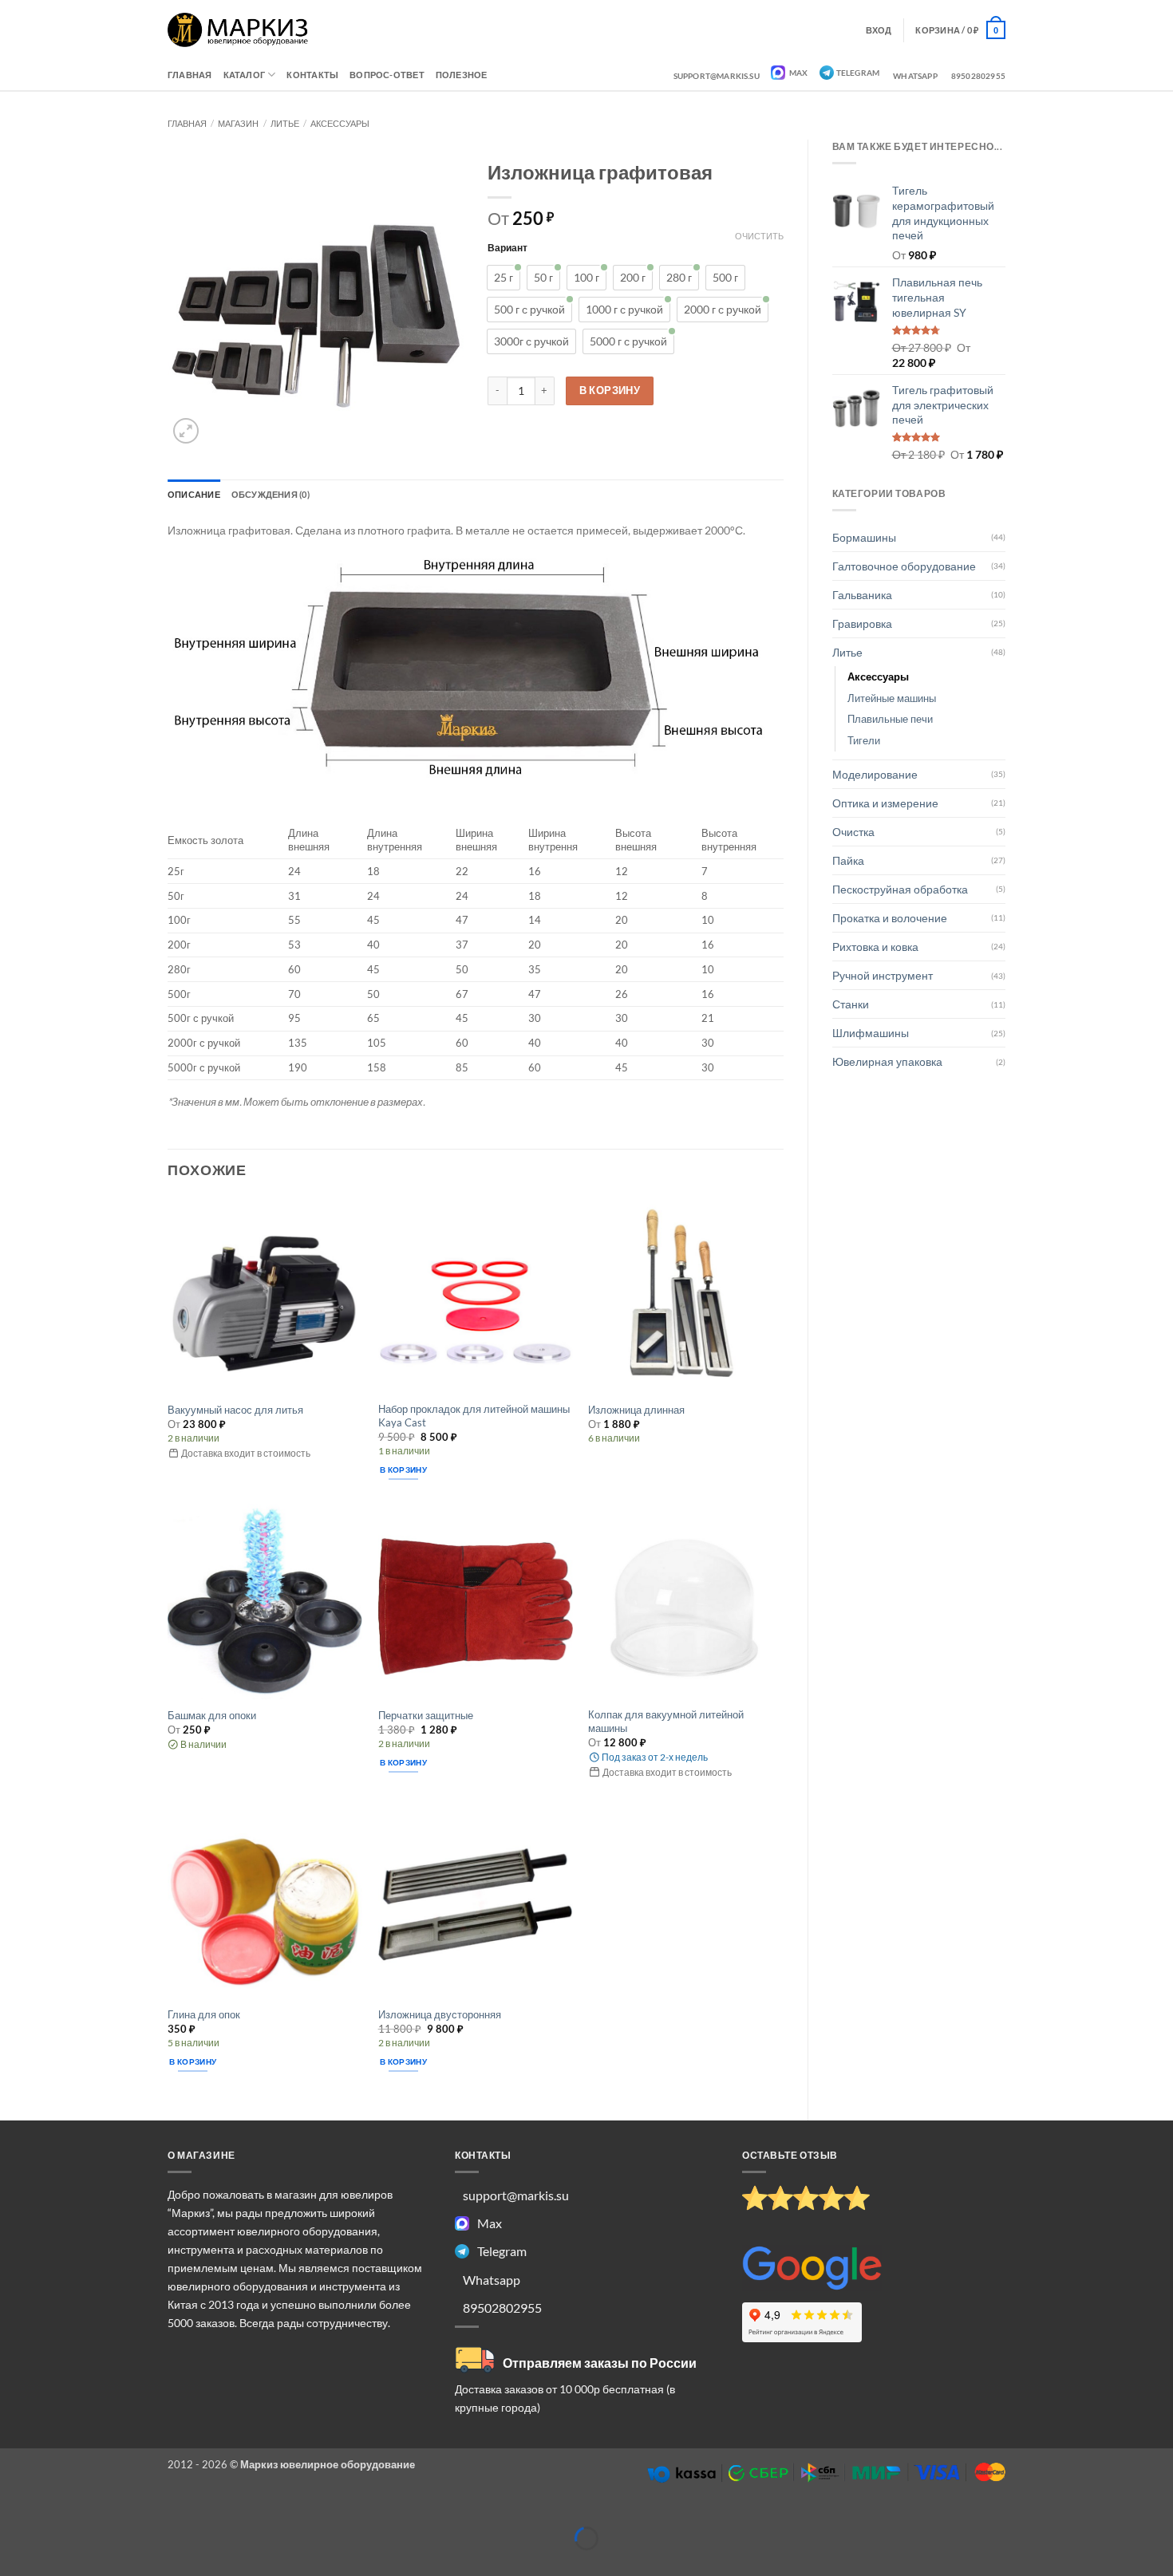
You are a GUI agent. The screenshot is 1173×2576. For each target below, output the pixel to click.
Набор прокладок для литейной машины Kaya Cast (474, 1416)
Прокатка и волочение (890, 918)
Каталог (245, 75)
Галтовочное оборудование (904, 566)
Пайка (848, 860)
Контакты (312, 75)
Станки (851, 1004)
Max (798, 73)
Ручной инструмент (883, 975)
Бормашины (864, 537)
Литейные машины (892, 698)
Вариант (508, 247)
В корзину (610, 390)
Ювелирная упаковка (887, 1061)
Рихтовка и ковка (875, 947)
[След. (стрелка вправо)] (52, 2563)
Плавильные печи (890, 719)
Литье (285, 123)
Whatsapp (915, 76)
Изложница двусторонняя (440, 2014)
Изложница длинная (636, 1410)
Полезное (462, 75)
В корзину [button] (403, 1469)
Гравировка (862, 623)
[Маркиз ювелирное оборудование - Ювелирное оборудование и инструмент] (238, 30)
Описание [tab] (194, 494)
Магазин (238, 123)
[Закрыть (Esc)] (130, 2513)
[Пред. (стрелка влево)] (13, 2563)
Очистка (853, 832)
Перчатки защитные (426, 1715)
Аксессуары (340, 123)
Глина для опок (204, 2014)
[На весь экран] (52, 2513)
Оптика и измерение (885, 803)
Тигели (864, 740)
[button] (960, 30)
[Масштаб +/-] (13, 2513)
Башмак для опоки (212, 1715)
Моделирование (875, 774)
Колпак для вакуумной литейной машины (666, 1721)
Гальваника (862, 595)
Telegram (858, 73)
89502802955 (978, 76)
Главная (190, 75)
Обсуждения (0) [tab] (271, 494)
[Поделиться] (91, 2513)
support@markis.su (717, 76)
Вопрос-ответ (387, 75)
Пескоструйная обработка (900, 889)
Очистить (759, 236)
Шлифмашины (871, 1033)
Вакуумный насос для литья (235, 1410)
